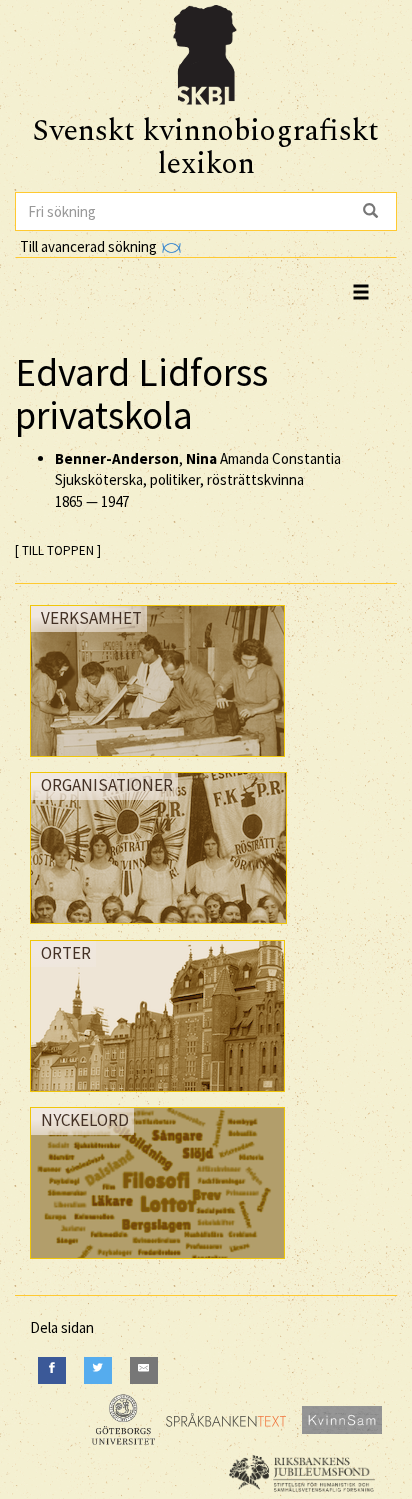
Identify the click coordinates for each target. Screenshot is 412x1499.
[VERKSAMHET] (157, 761)
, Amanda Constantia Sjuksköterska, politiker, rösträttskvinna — (198, 480)
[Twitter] (98, 1370)
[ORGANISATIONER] (158, 928)
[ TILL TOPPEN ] (58, 550)
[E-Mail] (144, 1370)
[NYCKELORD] (157, 1263)
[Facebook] (52, 1370)
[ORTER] (157, 1096)
